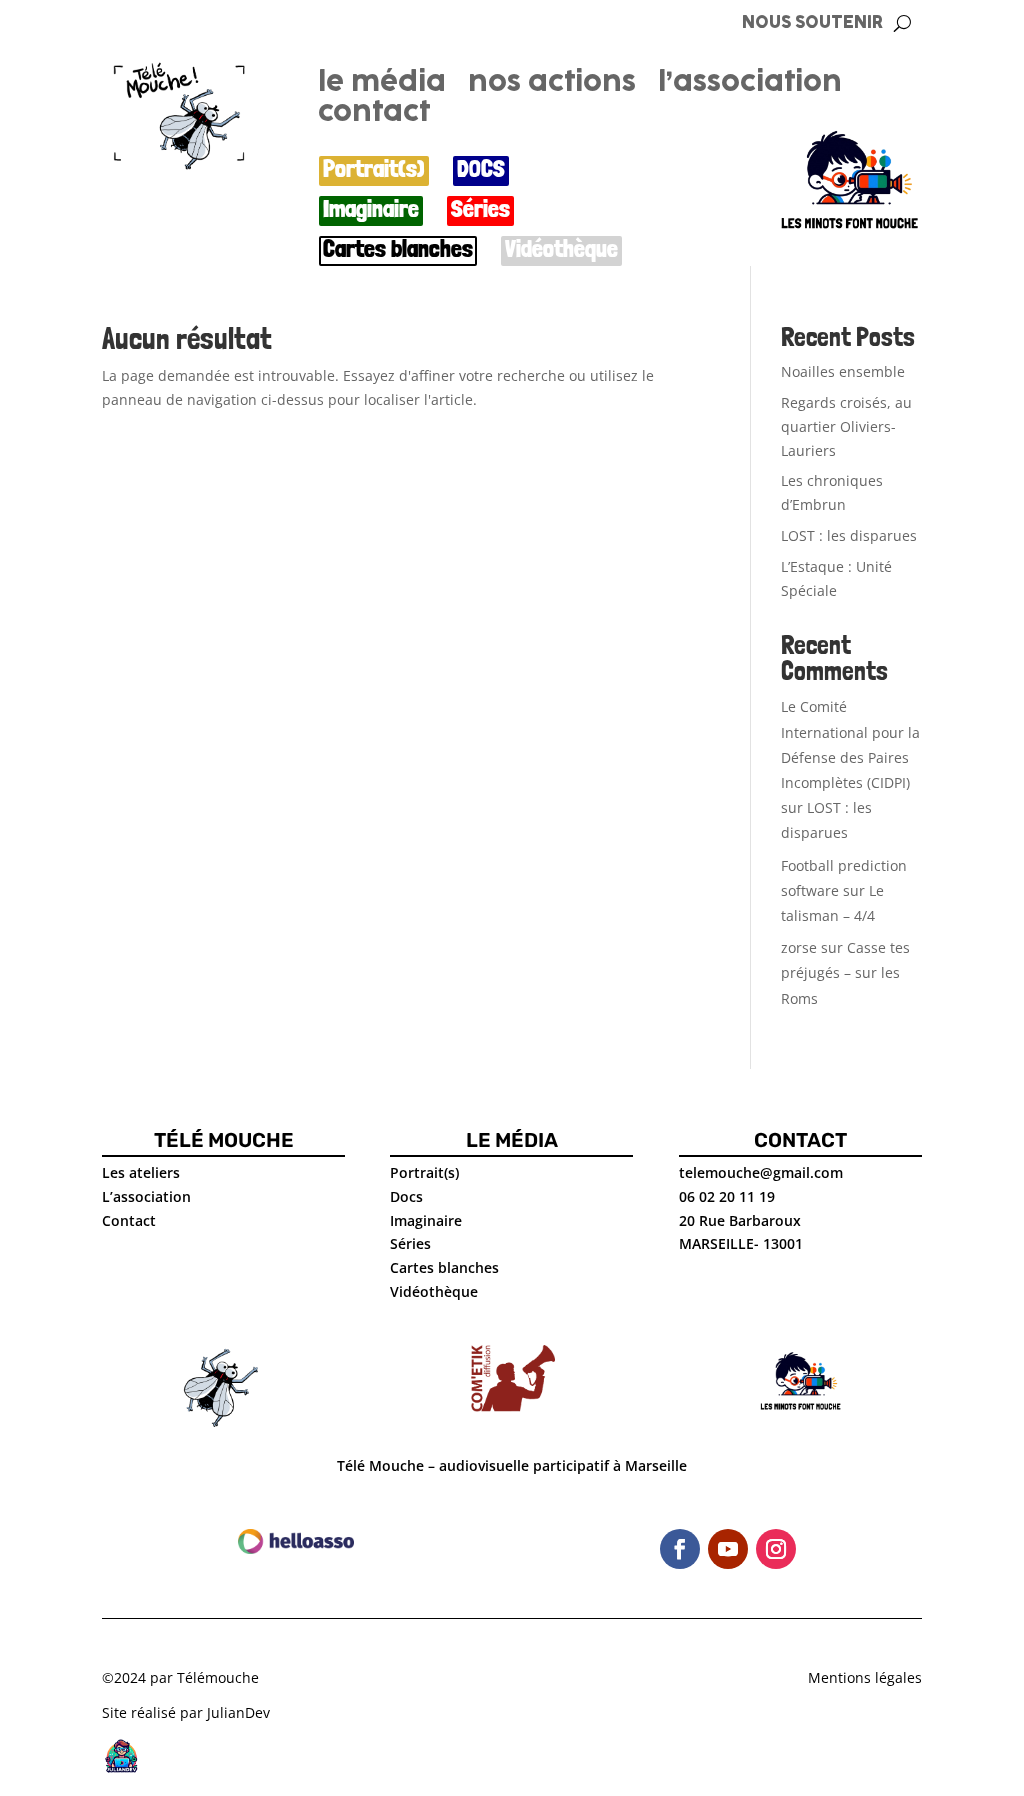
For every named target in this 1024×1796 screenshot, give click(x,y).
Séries (480, 209)
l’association (750, 86)
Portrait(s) (374, 169)
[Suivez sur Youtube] (728, 1549)
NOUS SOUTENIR (812, 23)
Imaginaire (371, 209)
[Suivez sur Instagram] (776, 1549)
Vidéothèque (561, 249)
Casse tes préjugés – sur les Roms (845, 972)
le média (382, 86)
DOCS (481, 169)
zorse (799, 947)
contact (374, 116)
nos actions (552, 86)
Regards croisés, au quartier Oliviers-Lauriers (846, 426)
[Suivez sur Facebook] (680, 1549)
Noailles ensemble (843, 371)
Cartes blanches (398, 249)
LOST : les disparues (849, 535)
